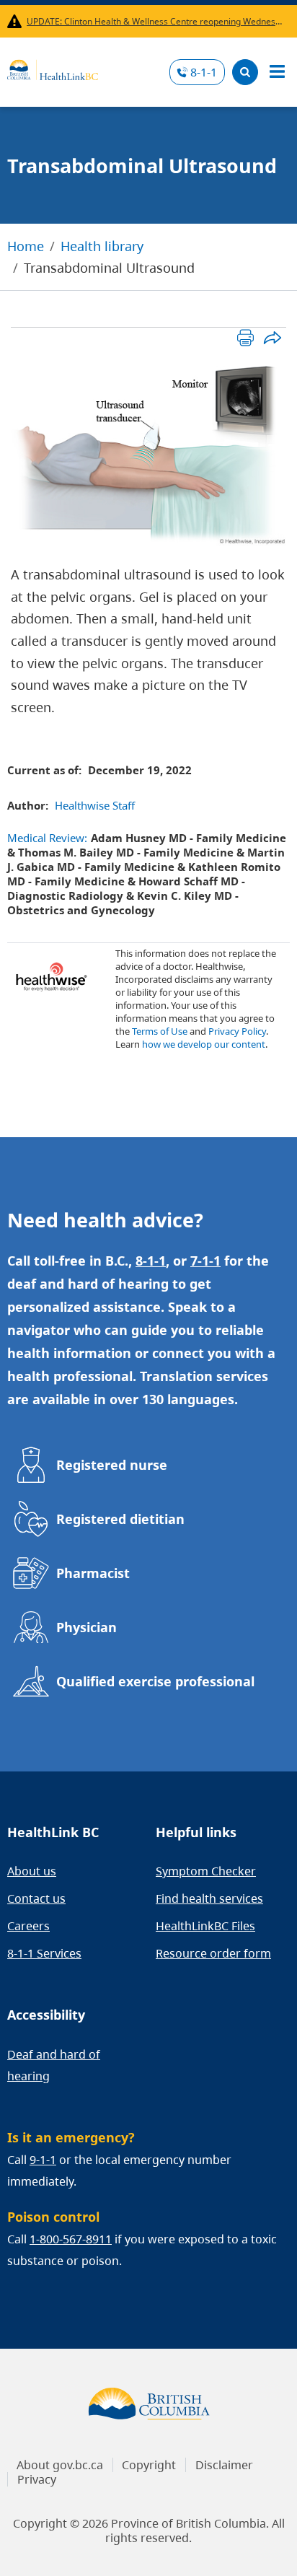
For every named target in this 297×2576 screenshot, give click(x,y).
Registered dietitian (120, 1519)
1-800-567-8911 (71, 2239)
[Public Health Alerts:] (17, 21)
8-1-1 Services (44, 1953)
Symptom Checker (206, 1871)
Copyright (149, 2465)
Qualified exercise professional (155, 1681)
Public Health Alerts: (17, 21)
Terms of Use (160, 1031)
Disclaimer (224, 2465)
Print (245, 337)
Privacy (37, 2479)
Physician (87, 1627)
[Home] (53, 68)
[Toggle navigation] (277, 72)
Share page (272, 337)
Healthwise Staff (95, 805)
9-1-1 (43, 2160)
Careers (28, 1926)
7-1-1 (205, 1261)
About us (32, 1871)
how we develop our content (204, 1044)
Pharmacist (93, 1573)
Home (26, 246)
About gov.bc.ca (60, 2465)
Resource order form (213, 1953)
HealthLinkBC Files (205, 1926)
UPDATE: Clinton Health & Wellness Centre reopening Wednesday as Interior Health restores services (155, 21)
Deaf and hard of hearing (54, 2065)
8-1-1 (204, 72)
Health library (102, 246)
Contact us (36, 1898)
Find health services (209, 1898)
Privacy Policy (237, 1031)
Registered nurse (112, 1465)
